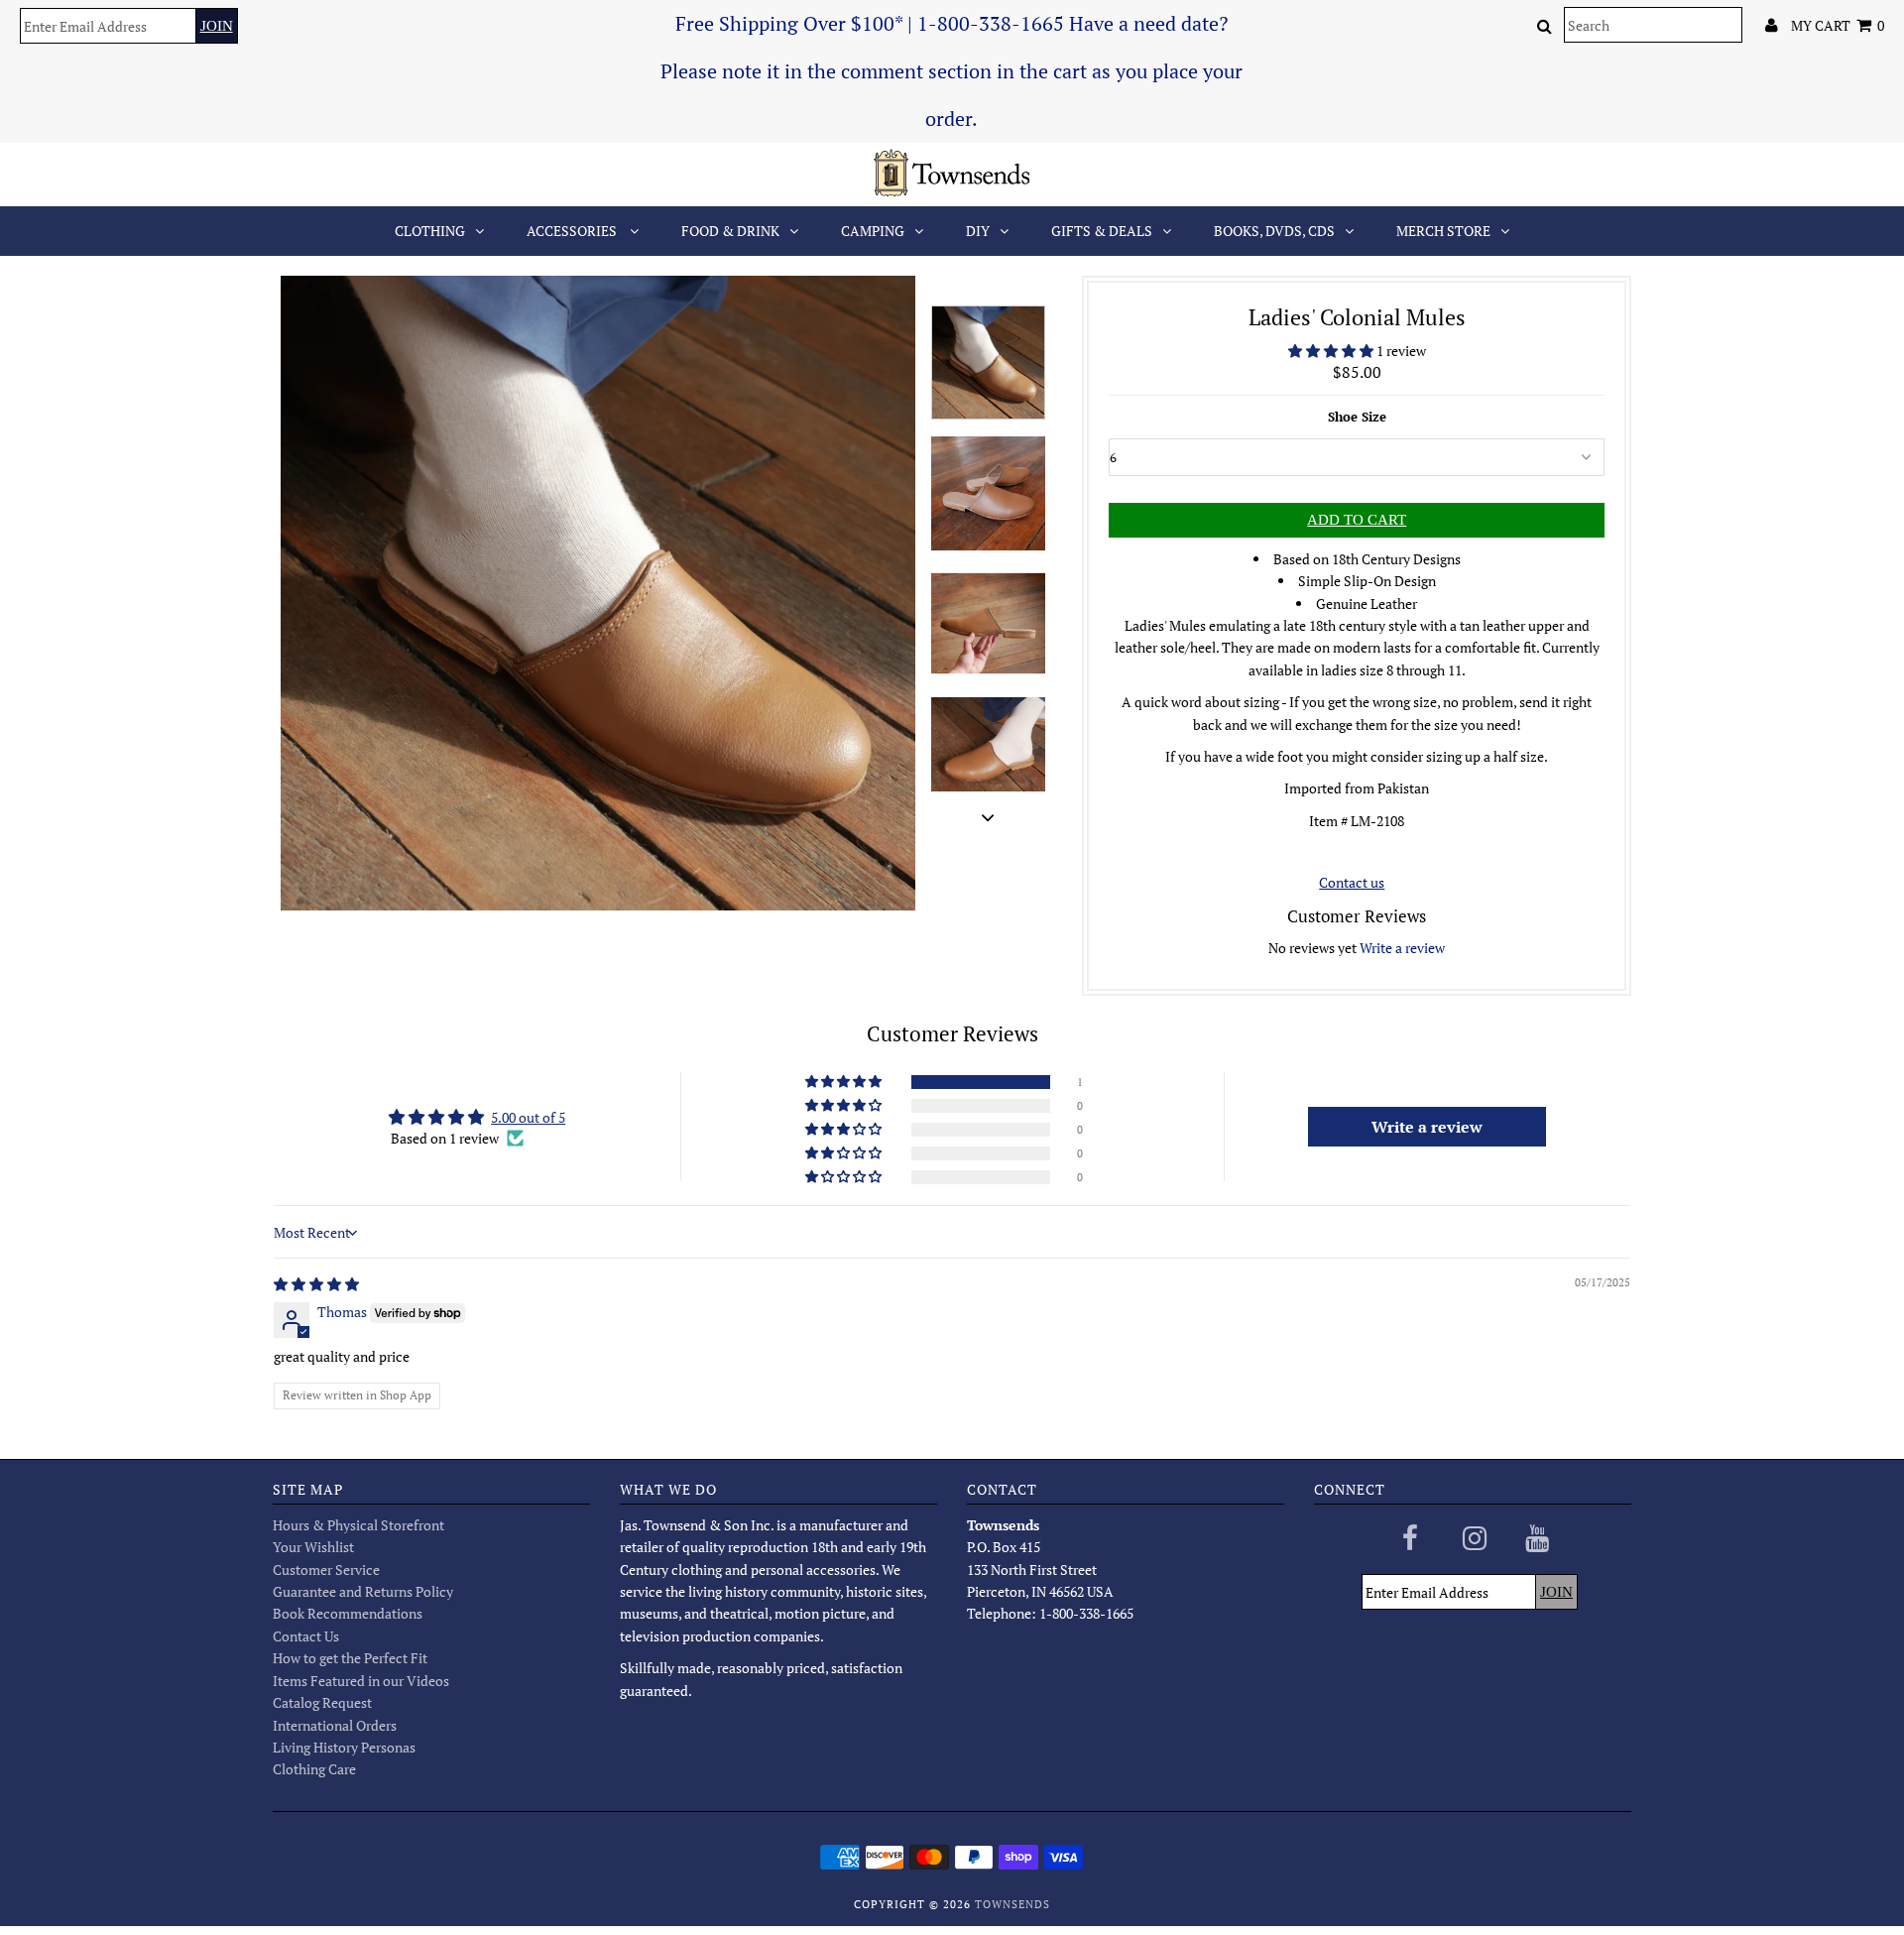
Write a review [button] (1427, 1127)
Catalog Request (322, 1702)
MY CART (1838, 25)
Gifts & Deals (1102, 231)
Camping (873, 231)
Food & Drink (730, 231)
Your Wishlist (313, 1547)
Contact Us (306, 1636)
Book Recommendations (348, 1613)
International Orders (335, 1725)
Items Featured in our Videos (361, 1681)
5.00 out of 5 (528, 1117)
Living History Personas (344, 1747)
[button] (1332, 351)
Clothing (430, 231)
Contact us (1352, 882)
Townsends (1012, 1904)
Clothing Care (314, 1769)
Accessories (573, 231)
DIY (978, 231)
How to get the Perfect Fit (350, 1658)
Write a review (1402, 948)
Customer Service (326, 1570)
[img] (316, 1284)
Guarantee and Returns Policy (363, 1591)
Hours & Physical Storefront (358, 1525)
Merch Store (1443, 231)
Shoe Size (1357, 417)
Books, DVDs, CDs (1274, 231)
